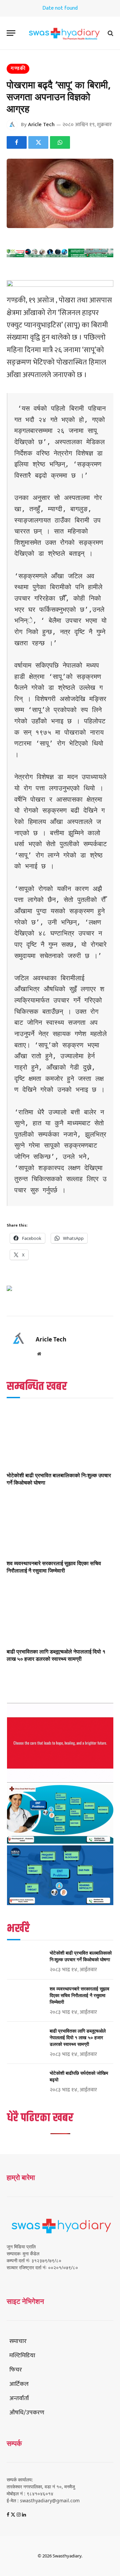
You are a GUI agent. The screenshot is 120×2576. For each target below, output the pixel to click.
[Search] (110, 33)
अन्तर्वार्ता (19, 2398)
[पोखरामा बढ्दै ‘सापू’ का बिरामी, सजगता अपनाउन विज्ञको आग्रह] (60, 193)
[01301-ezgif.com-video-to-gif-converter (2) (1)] (60, 1781)
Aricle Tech (41, 125)
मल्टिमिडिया (22, 2356)
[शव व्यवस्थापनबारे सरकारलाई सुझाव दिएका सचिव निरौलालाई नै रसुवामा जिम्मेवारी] (60, 1525)
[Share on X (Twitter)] (38, 142)
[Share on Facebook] (17, 142)
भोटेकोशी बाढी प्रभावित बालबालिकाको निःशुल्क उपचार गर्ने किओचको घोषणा (59, 1479)
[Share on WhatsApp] (60, 142)
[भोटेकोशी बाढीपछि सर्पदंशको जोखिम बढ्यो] (25, 2082)
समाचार (18, 2341)
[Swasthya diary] (63, 33)
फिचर (16, 2370)
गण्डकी (18, 69)
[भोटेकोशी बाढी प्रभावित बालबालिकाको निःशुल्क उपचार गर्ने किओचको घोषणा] (60, 1437)
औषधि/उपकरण (27, 2413)
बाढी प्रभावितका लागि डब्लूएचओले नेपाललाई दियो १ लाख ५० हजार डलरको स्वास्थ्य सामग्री (56, 1655)
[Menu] (11, 33)
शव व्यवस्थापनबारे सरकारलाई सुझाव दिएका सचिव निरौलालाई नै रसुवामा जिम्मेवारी (54, 1567)
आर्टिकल (19, 2384)
